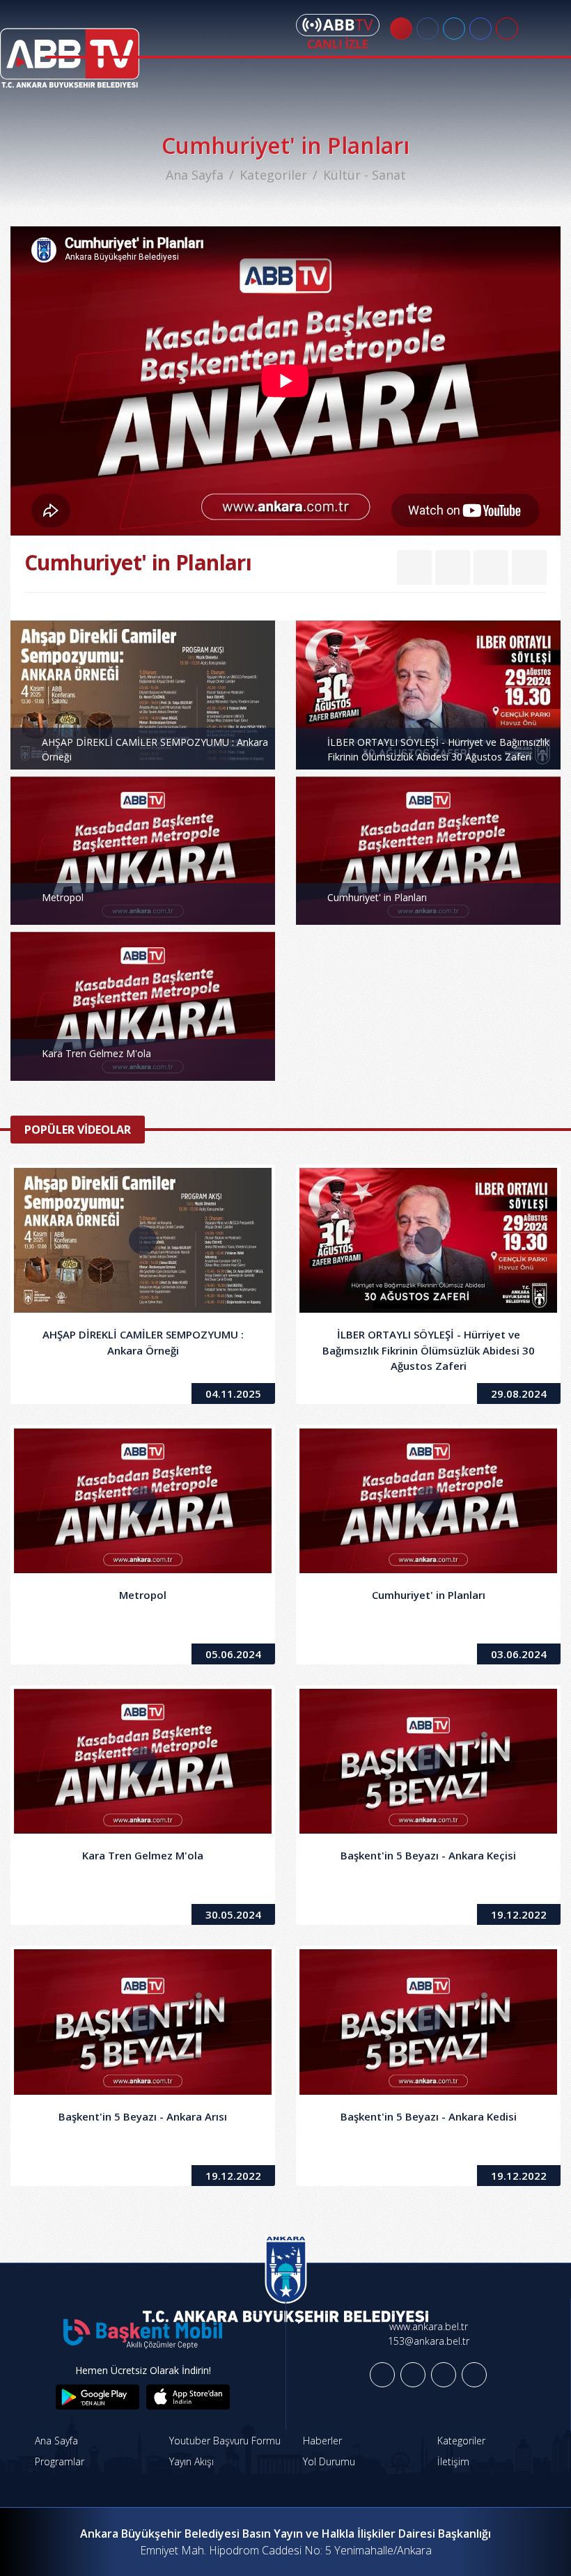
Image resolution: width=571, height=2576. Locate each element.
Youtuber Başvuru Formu (224, 2441)
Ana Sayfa (195, 175)
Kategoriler (273, 175)
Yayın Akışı (190, 2461)
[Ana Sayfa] (70, 49)
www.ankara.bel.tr (429, 2326)
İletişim (452, 2461)
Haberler (321, 2441)
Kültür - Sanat (365, 175)
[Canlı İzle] (338, 31)
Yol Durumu (328, 2461)
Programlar (58, 2461)
